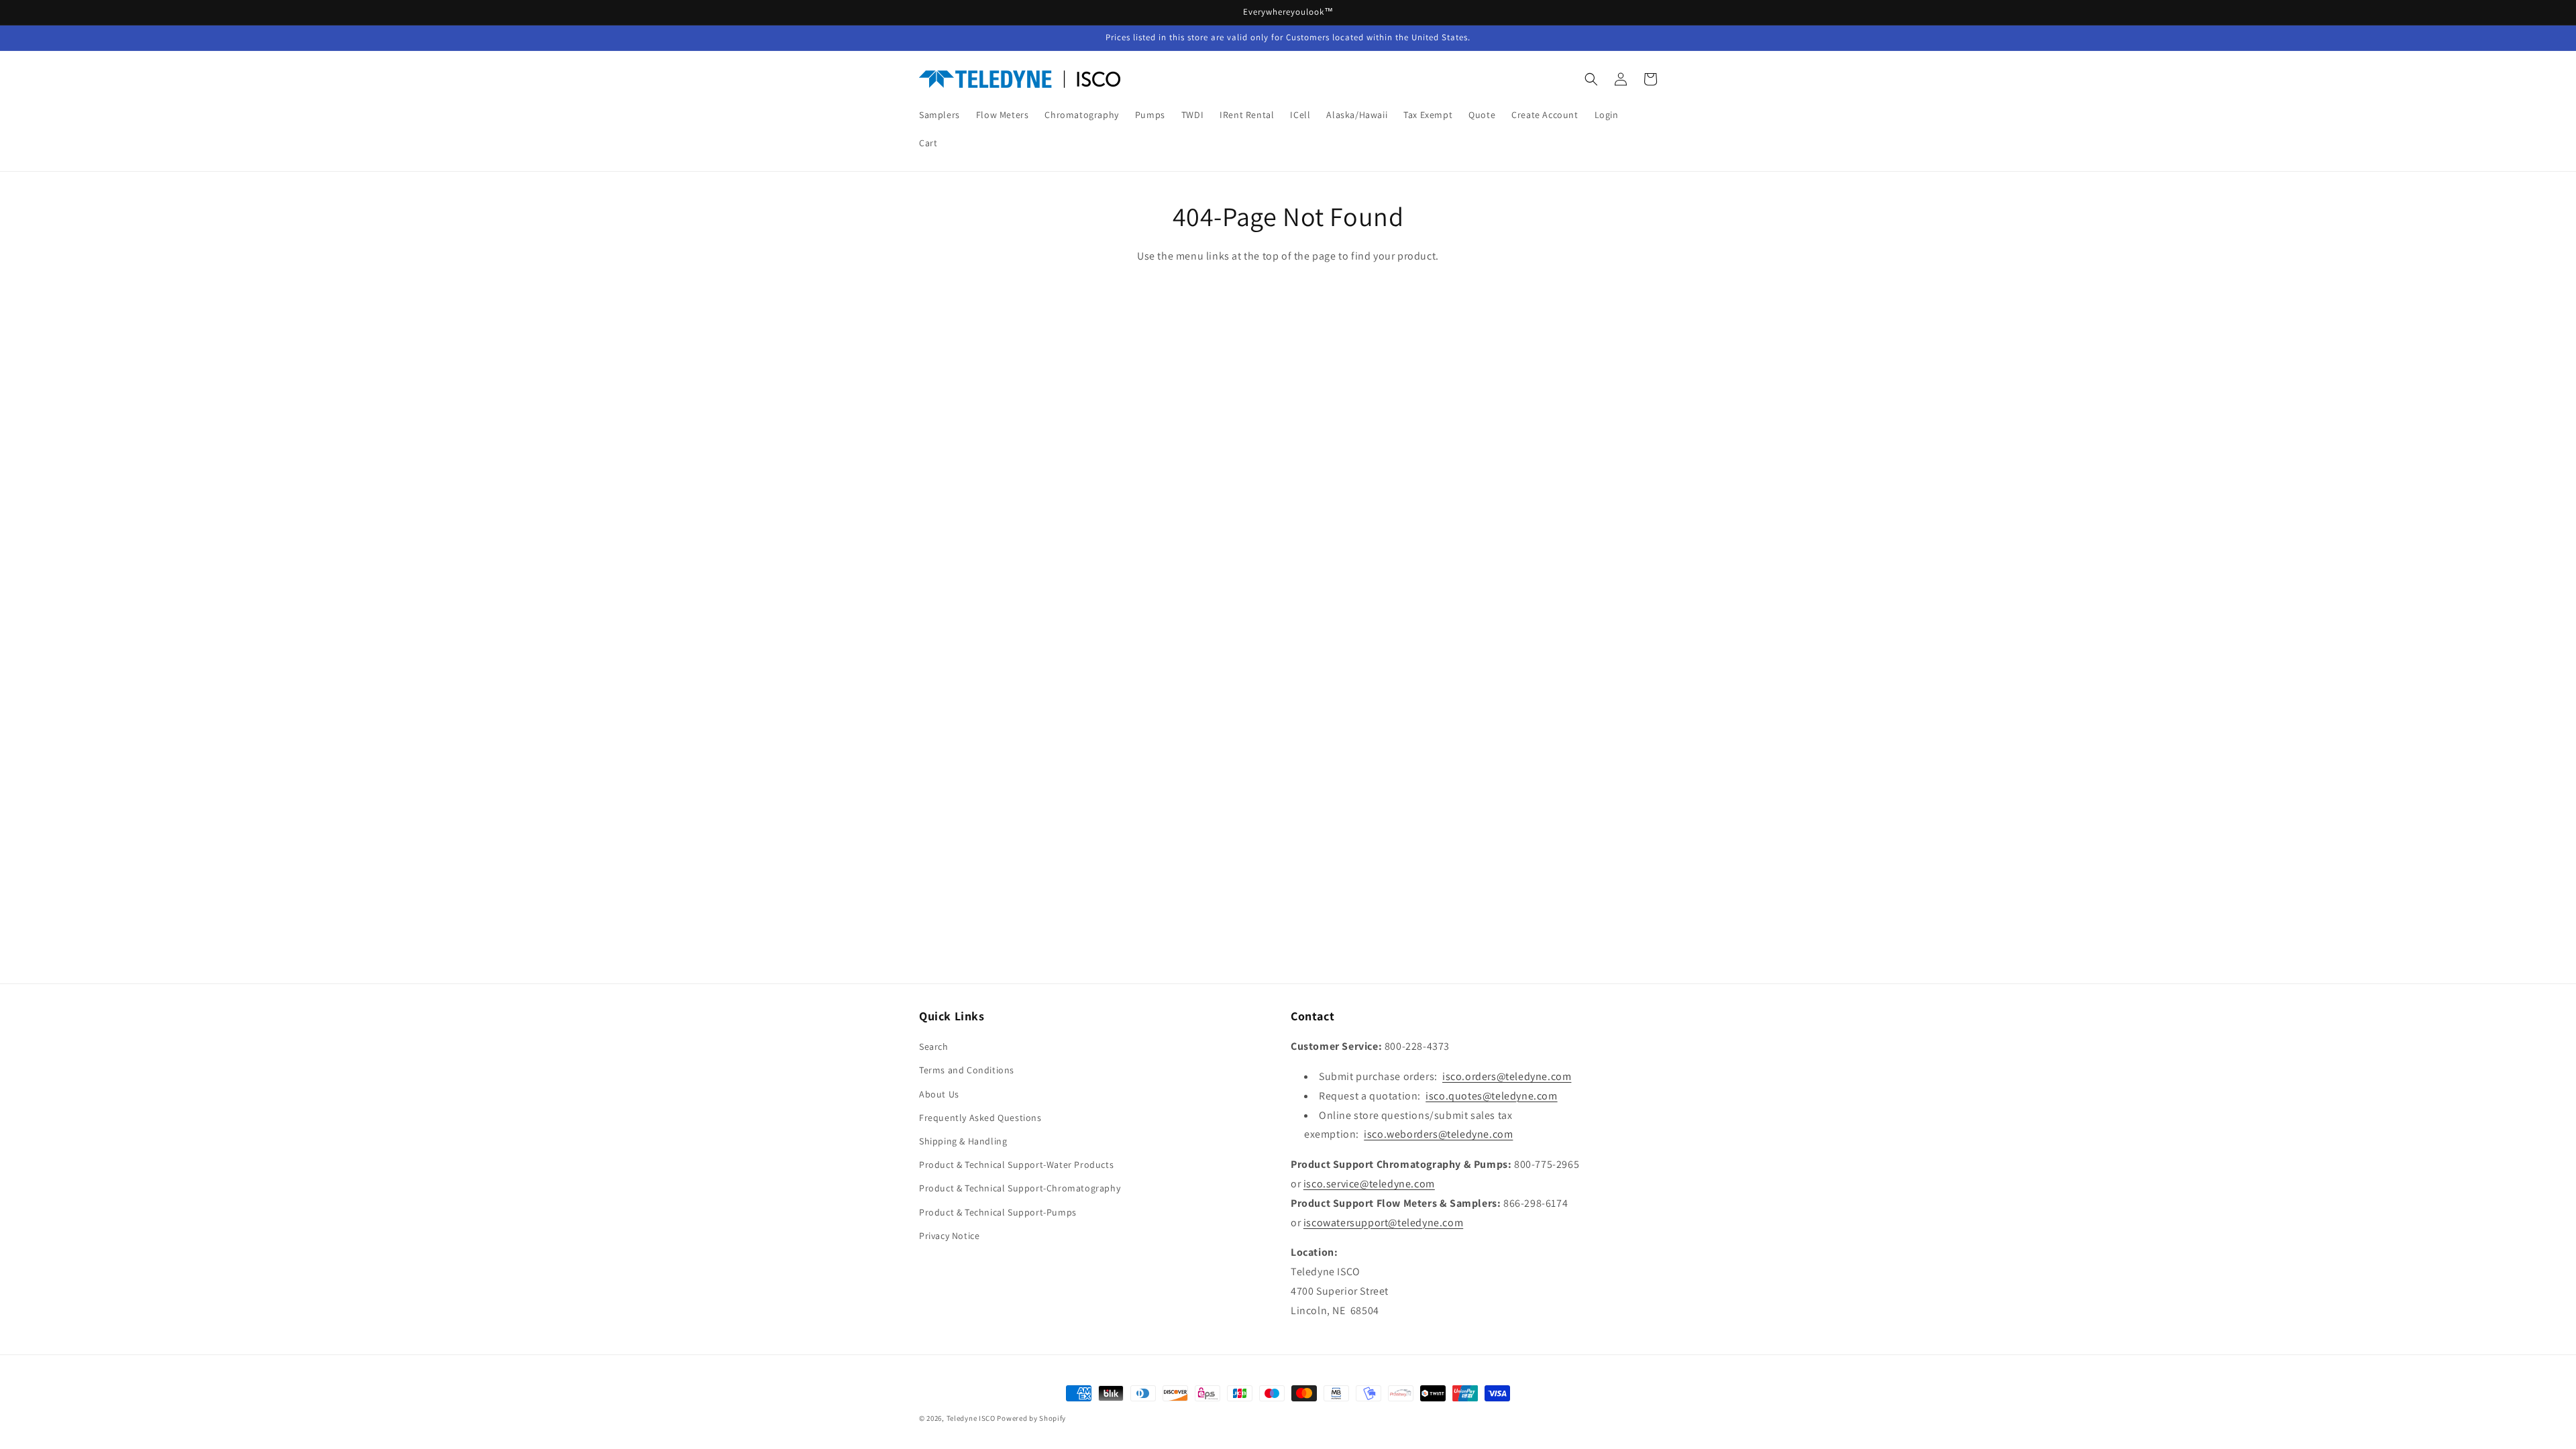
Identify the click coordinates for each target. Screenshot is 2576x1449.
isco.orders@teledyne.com (1507, 1076)
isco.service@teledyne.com (1369, 1184)
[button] (1591, 79)
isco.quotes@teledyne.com (1491, 1096)
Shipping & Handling (963, 1141)
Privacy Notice (949, 1236)
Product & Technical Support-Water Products (1016, 1165)
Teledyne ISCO (971, 1418)
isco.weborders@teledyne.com (1438, 1134)
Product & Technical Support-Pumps (998, 1212)
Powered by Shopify (1031, 1418)
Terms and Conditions (967, 1070)
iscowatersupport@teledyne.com (1383, 1223)
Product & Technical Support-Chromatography (1020, 1188)
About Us (939, 1094)
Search (934, 1046)
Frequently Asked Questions (980, 1118)
